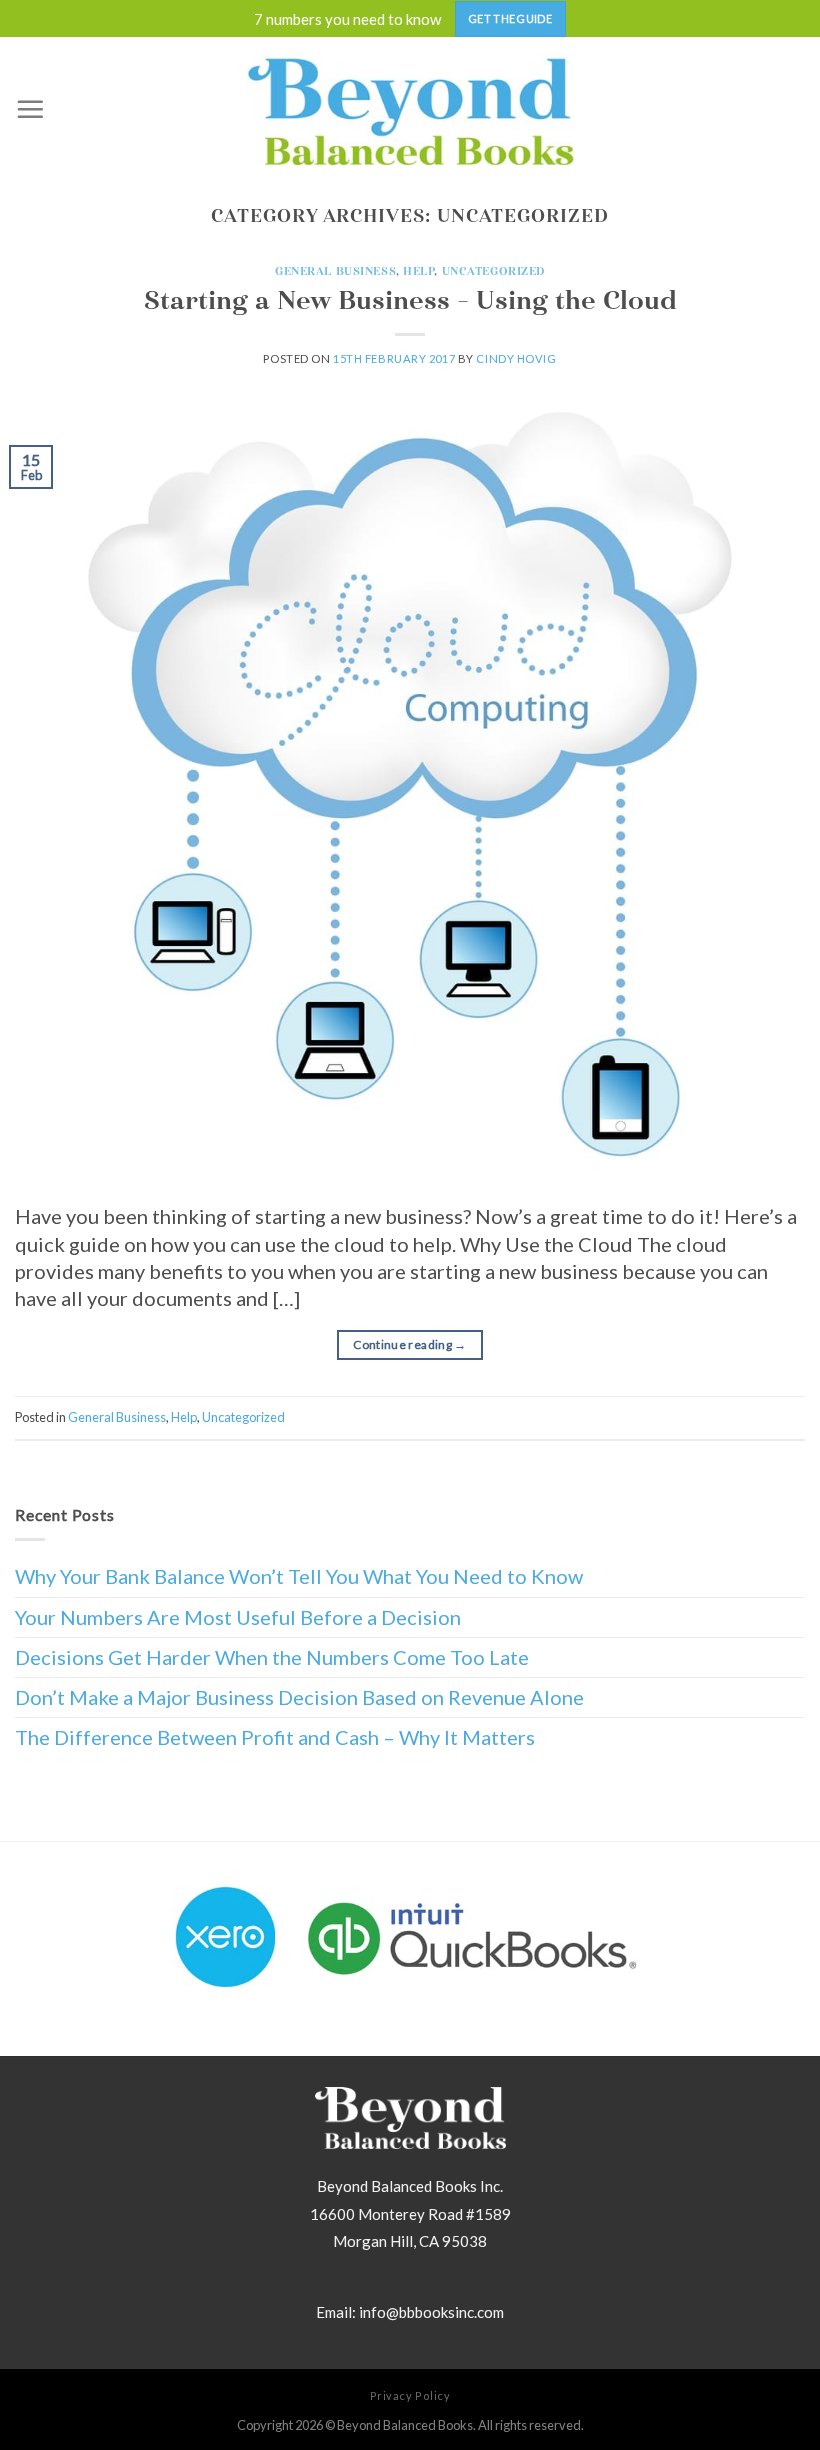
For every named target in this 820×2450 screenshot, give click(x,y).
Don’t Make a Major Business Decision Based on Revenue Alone (299, 1697)
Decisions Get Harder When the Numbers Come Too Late (272, 1657)
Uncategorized (493, 271)
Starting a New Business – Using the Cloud (410, 300)
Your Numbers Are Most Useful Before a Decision (238, 1617)
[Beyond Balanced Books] (410, 109)
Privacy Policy (410, 2395)
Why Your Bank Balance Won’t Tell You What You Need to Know (299, 1576)
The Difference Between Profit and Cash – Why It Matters (275, 1737)
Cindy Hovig (516, 358)
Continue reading (410, 1344)
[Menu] (30, 109)
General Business (335, 271)
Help (418, 271)
